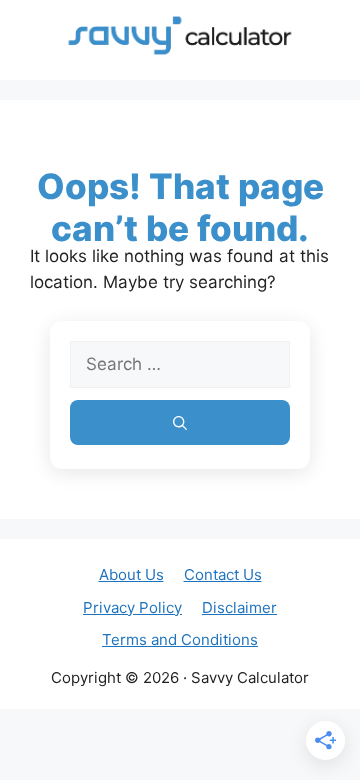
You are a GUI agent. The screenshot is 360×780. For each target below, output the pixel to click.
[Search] (180, 422)
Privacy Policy (132, 607)
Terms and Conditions (180, 639)
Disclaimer (239, 607)
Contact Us (223, 574)
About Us (131, 574)
